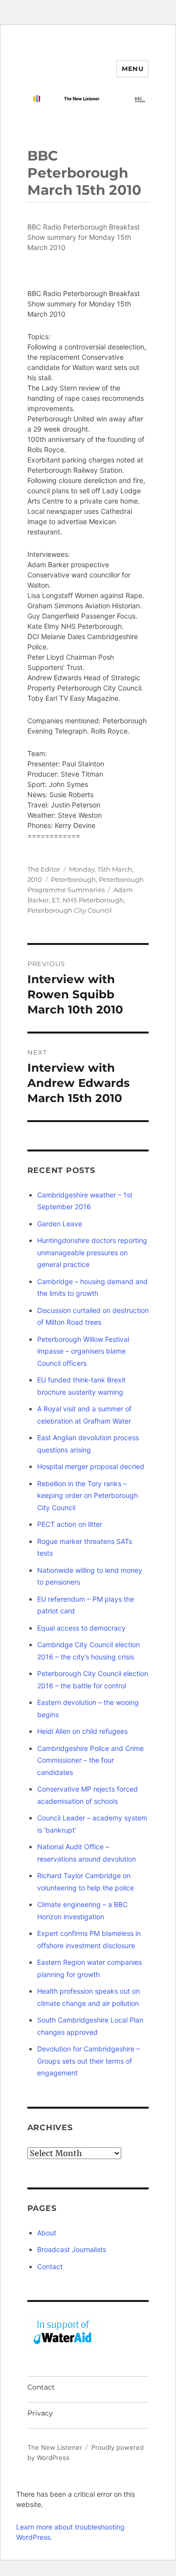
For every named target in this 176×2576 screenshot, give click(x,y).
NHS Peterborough (93, 900)
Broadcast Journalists (72, 2249)
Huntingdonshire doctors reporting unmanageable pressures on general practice (92, 1252)
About (47, 2233)
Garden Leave (60, 1224)
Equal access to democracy (81, 1628)
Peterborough (73, 879)
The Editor (44, 869)
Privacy (40, 2413)
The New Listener (55, 2447)
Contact (50, 2266)
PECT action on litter (70, 1524)
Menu (132, 69)
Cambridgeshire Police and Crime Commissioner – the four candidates (90, 1760)
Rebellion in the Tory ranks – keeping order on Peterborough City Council (88, 1495)
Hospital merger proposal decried (91, 1466)
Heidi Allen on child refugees (82, 1731)
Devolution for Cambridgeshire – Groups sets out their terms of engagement (88, 2061)
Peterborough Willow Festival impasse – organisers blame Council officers (83, 1351)
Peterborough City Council (70, 910)
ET (56, 900)
